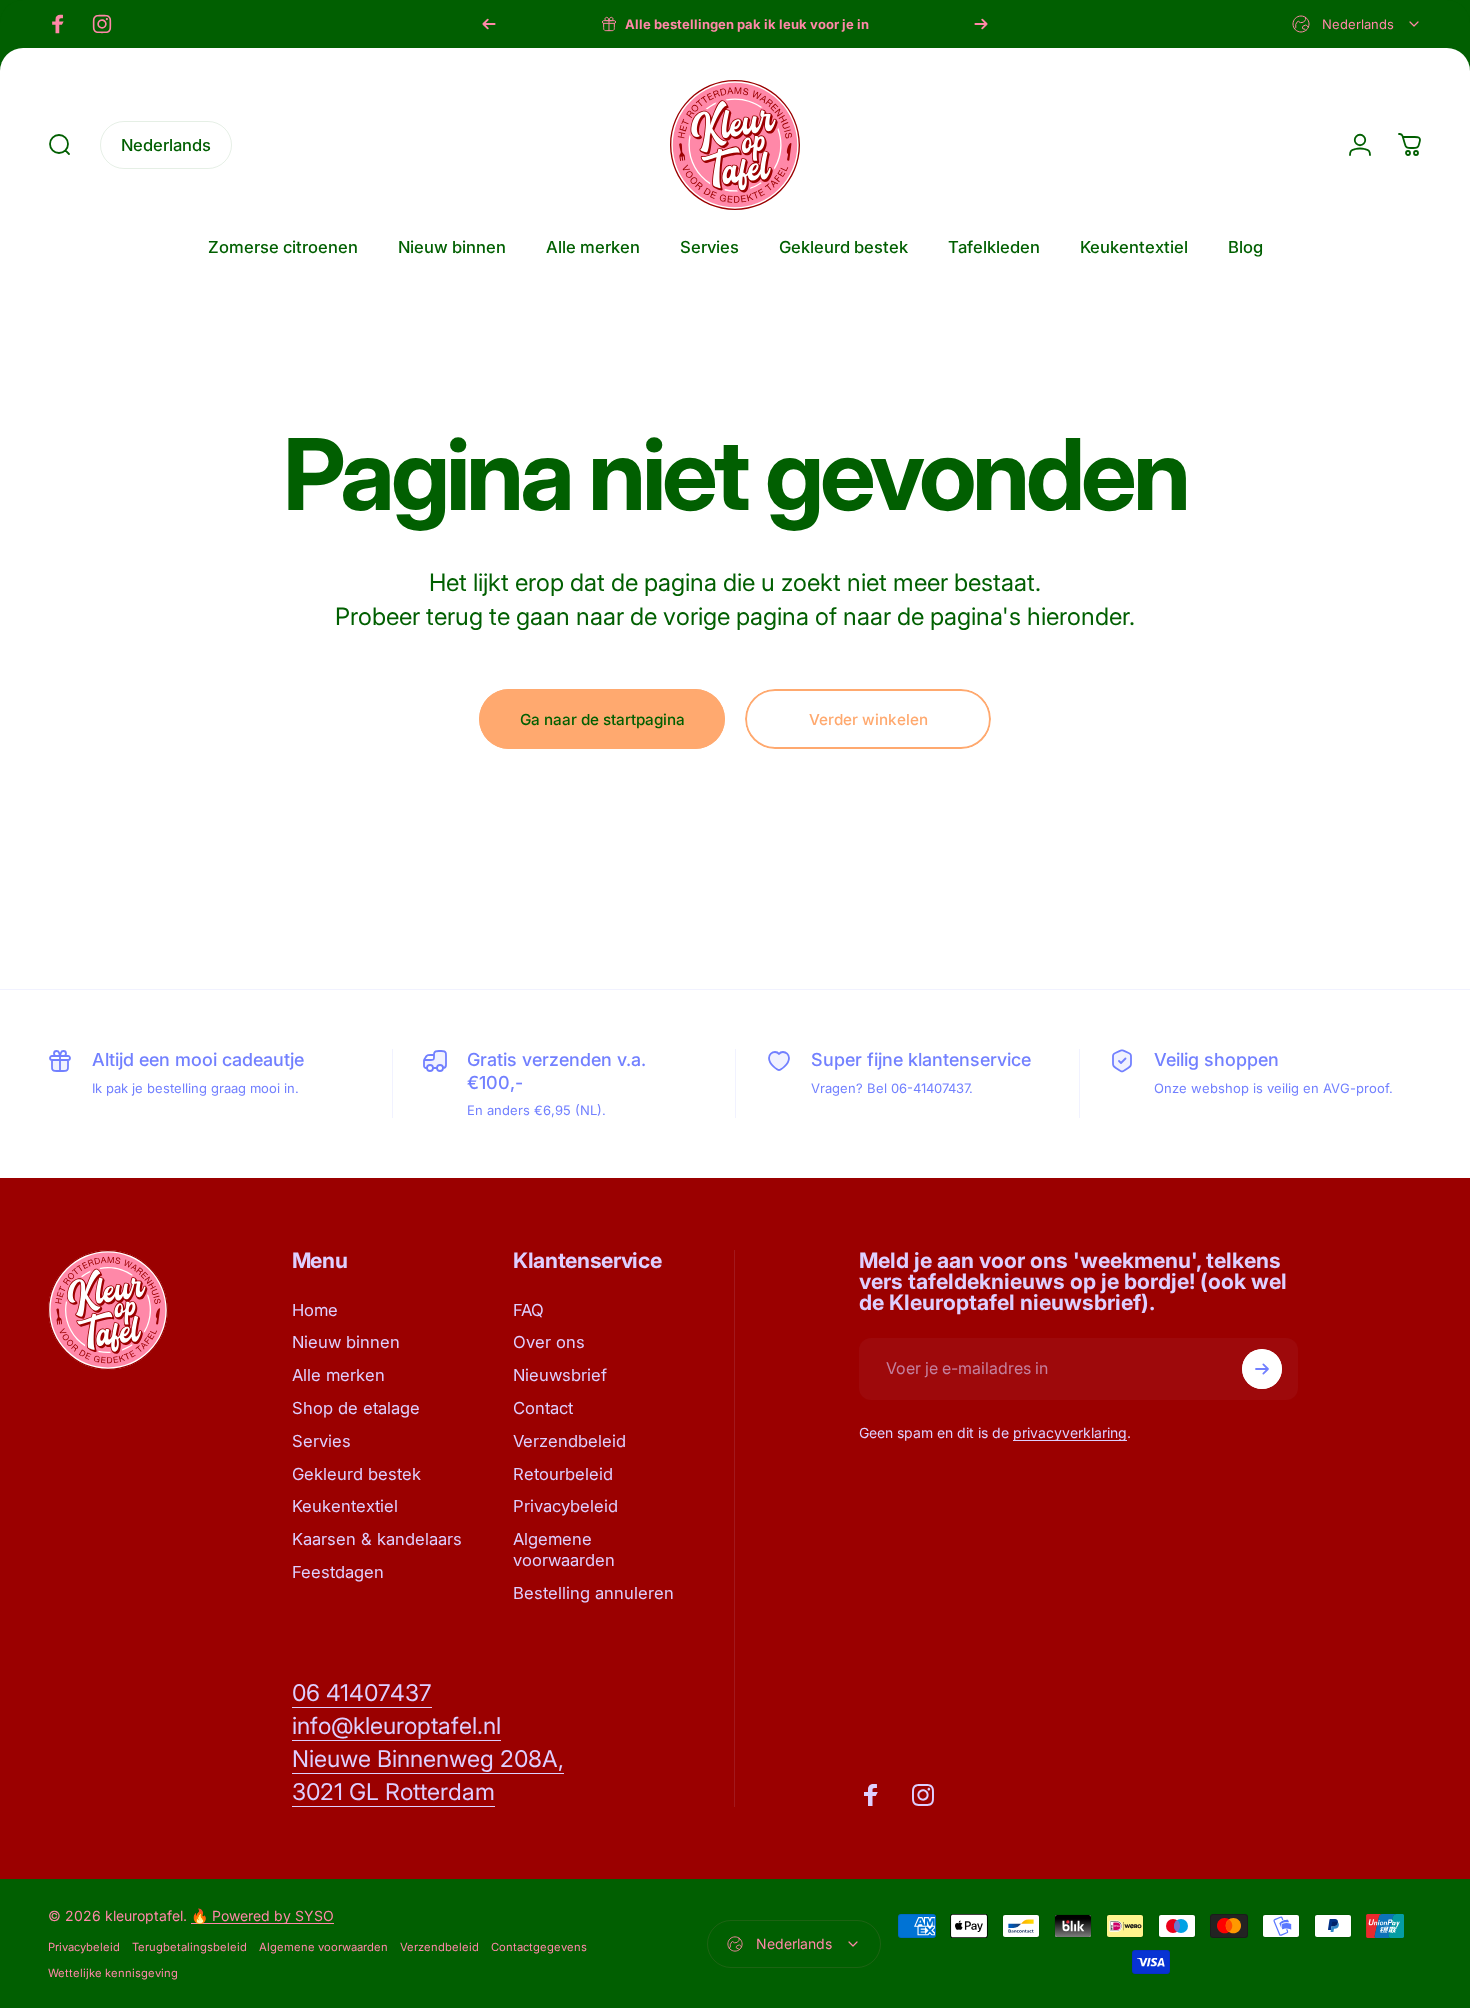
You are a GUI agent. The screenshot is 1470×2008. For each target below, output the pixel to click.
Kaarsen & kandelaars (377, 1539)
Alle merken (338, 1375)
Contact (543, 1408)
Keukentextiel (345, 1506)
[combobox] (1357, 24)
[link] (362, 1693)
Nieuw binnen (346, 1342)
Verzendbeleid (569, 1441)
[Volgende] (981, 24)
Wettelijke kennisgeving (113, 1973)
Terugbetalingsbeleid (189, 1947)
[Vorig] (489, 24)
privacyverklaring (1070, 1432)
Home (315, 1310)
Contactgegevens (539, 1947)
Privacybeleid (565, 1506)
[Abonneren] (1262, 1369)
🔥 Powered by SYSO (262, 1915)
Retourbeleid (563, 1474)
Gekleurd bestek (356, 1474)
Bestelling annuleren (593, 1593)
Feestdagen (338, 1572)
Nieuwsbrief (560, 1375)
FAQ (528, 1310)
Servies (321, 1441)
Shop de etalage (356, 1408)
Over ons (549, 1342)
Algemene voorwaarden (564, 1549)
